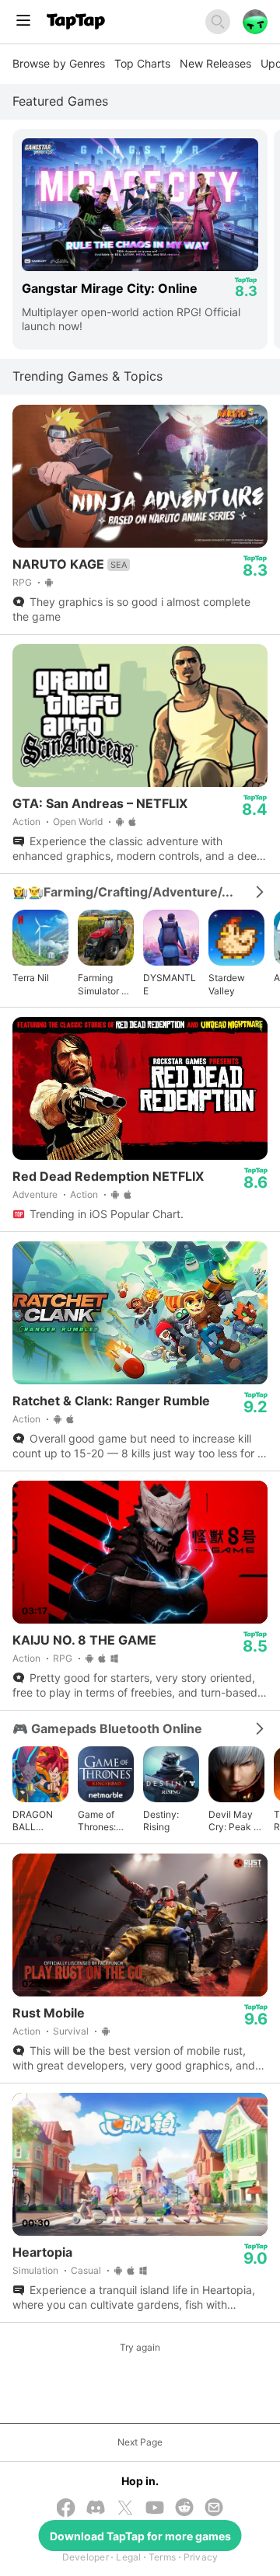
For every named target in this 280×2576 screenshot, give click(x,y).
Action (26, 822)
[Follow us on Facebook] (66, 2509)
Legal (128, 2557)
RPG (22, 582)
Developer (86, 2557)
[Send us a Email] (214, 2509)
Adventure (35, 1194)
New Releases (215, 63)
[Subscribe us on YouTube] (155, 2509)
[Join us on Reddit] (184, 2509)
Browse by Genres (59, 63)
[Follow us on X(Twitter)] (125, 2509)
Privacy (201, 2557)
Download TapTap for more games (140, 2536)
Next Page (140, 2442)
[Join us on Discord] (96, 2509)
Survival (71, 2031)
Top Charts (142, 63)
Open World (78, 822)
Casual (86, 2270)
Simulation (35, 2270)
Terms (162, 2557)
